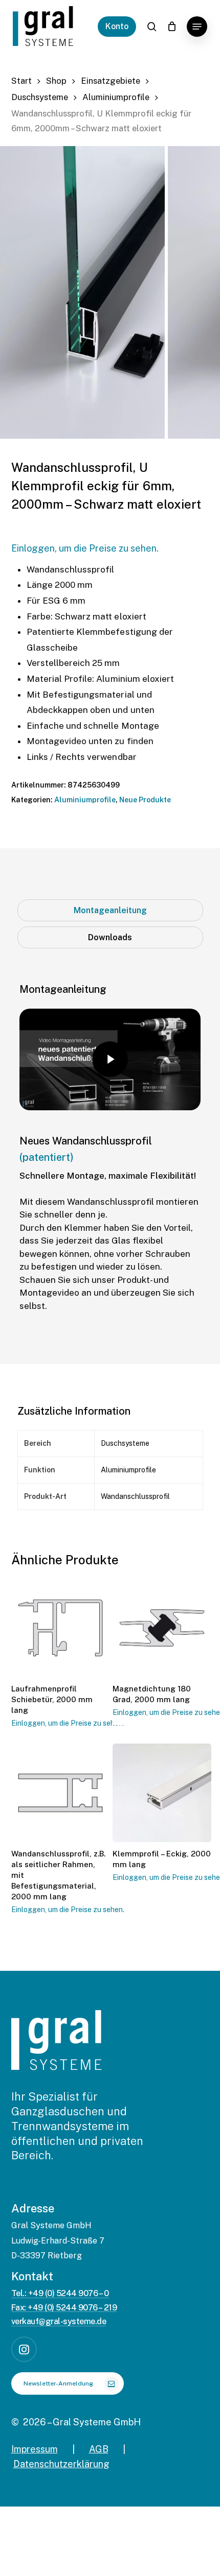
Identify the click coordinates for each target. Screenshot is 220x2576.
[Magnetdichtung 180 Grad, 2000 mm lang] (162, 1628)
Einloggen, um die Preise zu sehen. (85, 548)
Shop (56, 81)
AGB (99, 2449)
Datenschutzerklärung (61, 2464)
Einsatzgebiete (111, 81)
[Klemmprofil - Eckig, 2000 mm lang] (162, 1793)
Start (21, 81)
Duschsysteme (40, 97)
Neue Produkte (145, 800)
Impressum (35, 2449)
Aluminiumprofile (116, 97)
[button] (197, 27)
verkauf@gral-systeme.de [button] (59, 2322)
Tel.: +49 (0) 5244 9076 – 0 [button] (60, 2294)
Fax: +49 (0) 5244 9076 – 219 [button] (64, 2308)
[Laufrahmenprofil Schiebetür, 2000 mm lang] (61, 1628)
